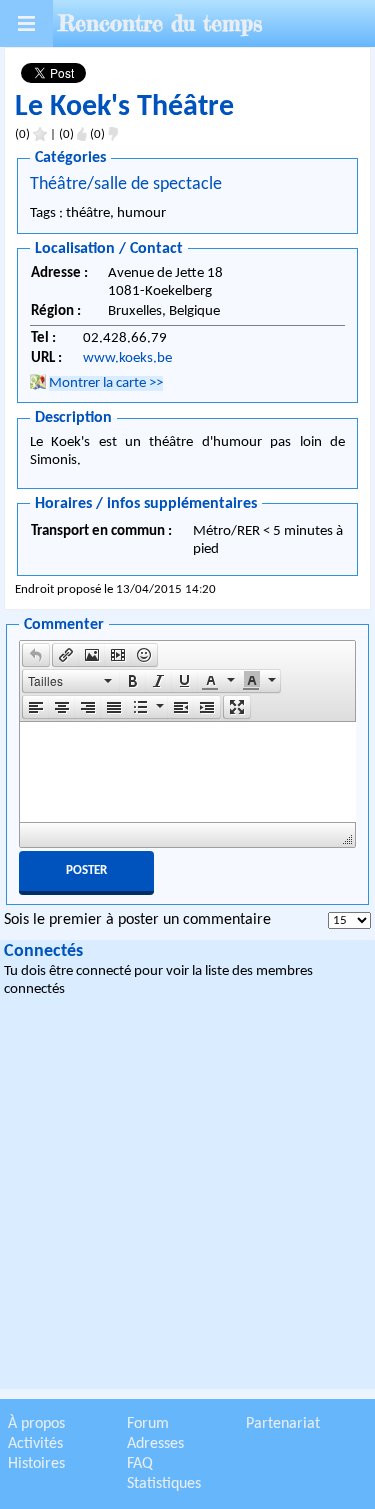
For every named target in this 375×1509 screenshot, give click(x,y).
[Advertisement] (187, 1196)
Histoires (36, 1464)
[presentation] (36, 655)
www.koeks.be (127, 358)
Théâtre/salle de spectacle (126, 184)
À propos (36, 1424)
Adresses (155, 1444)
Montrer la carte (106, 383)
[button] (36, 655)
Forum (148, 1424)
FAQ (140, 1464)
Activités (35, 1444)
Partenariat (283, 1424)
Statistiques (164, 1484)
